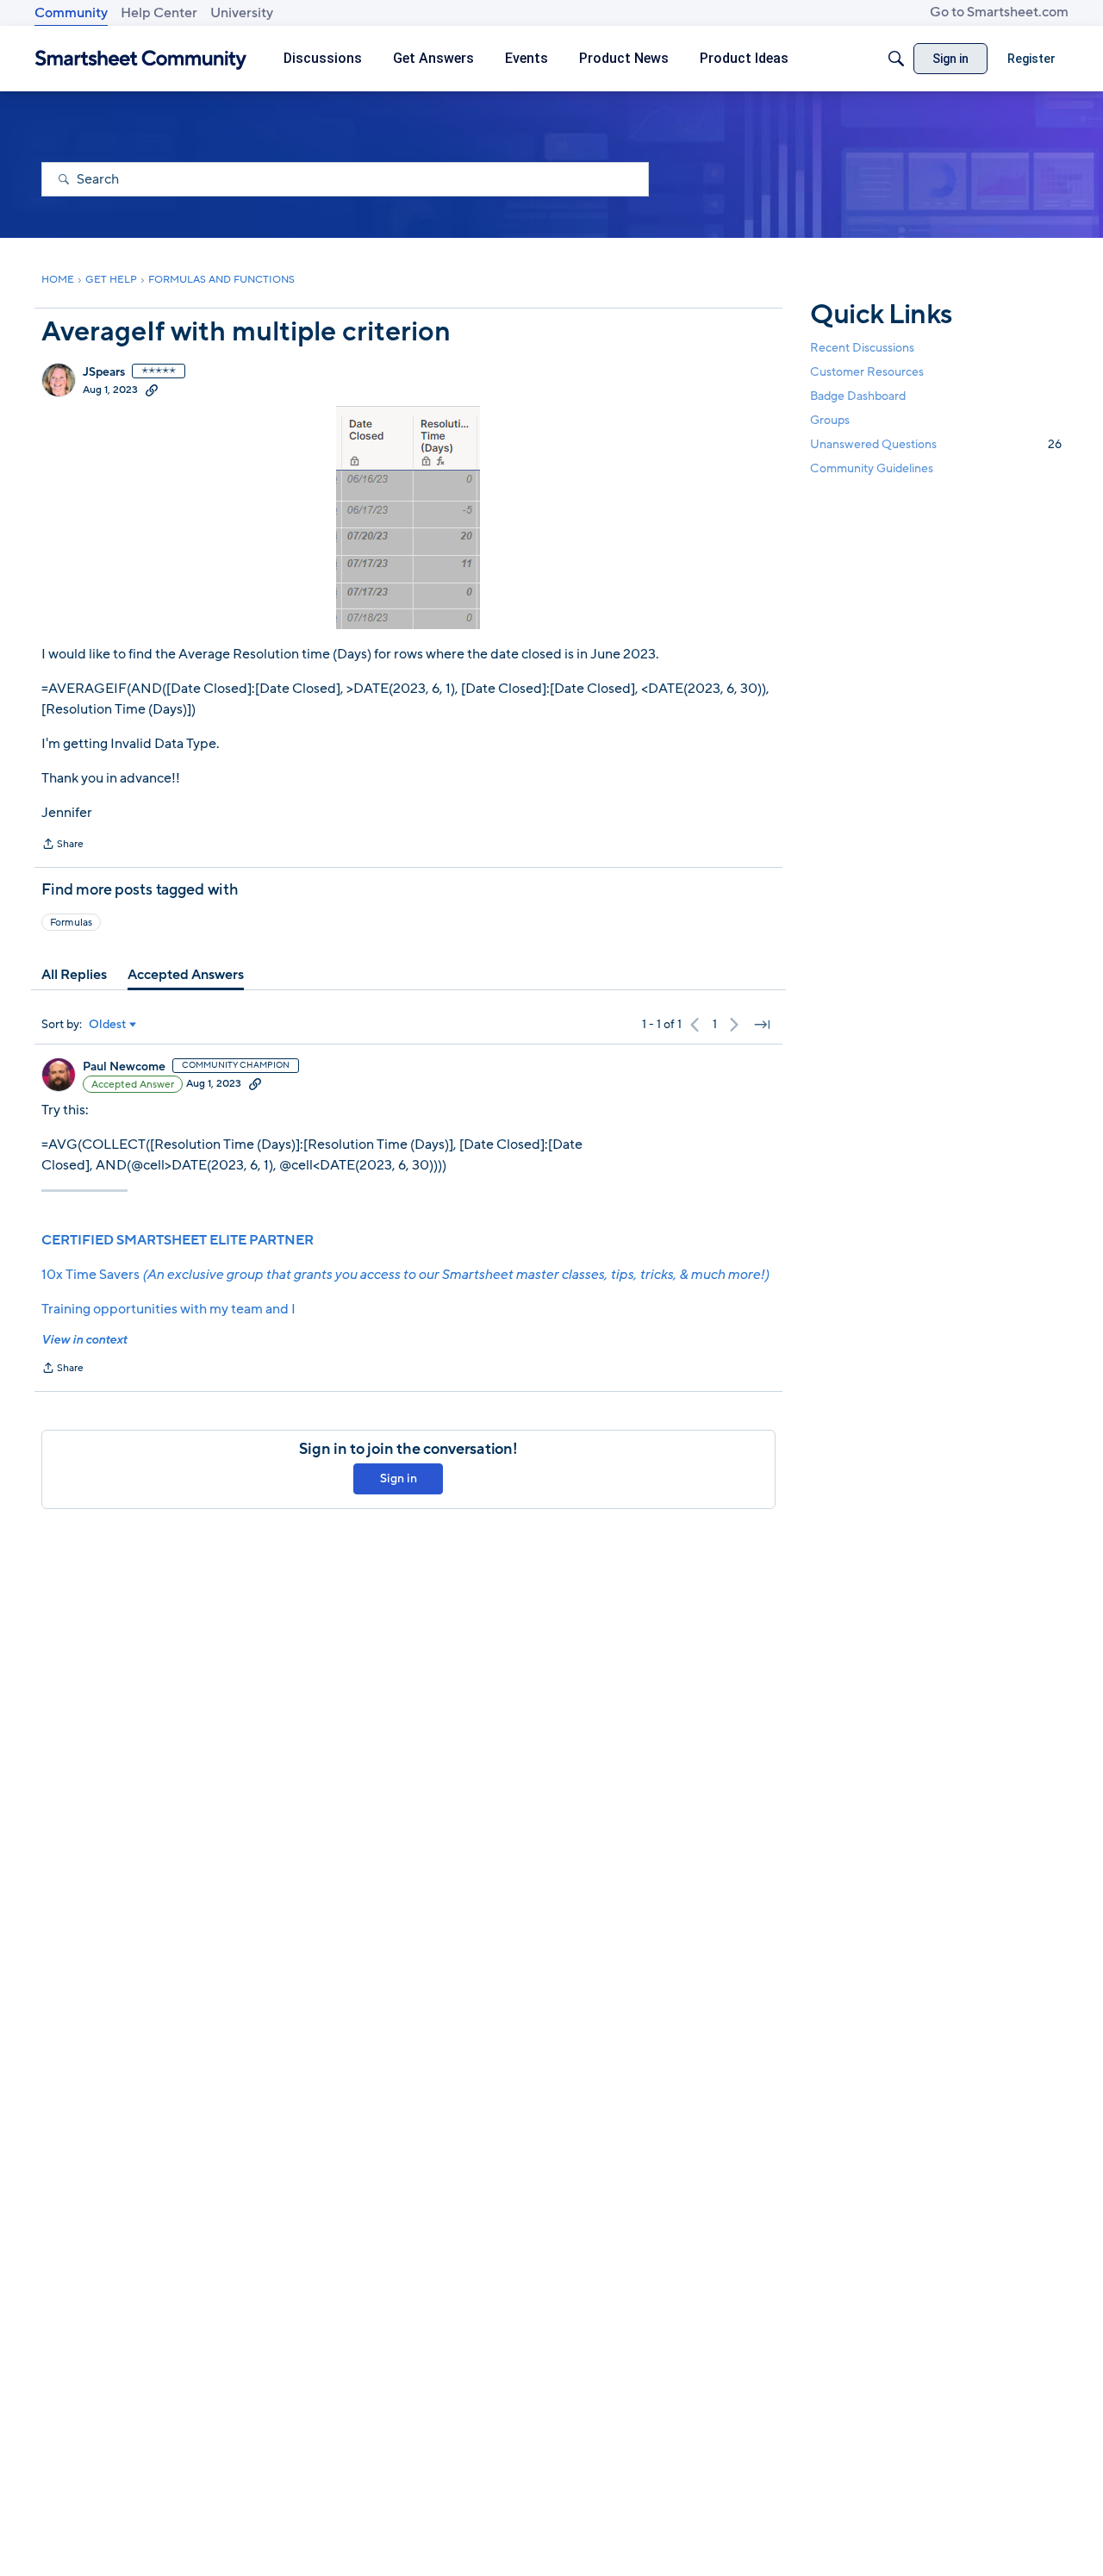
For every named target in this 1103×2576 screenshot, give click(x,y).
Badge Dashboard (858, 396)
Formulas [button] (71, 922)
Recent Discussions (862, 348)
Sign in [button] (399, 1478)
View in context (84, 1340)
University (242, 13)
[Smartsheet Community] (141, 59)
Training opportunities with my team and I (168, 1309)
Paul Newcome (124, 1067)
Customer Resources (867, 372)
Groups (830, 420)
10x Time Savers (405, 1275)
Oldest (108, 1025)
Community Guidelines (872, 469)
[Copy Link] (152, 390)
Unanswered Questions (936, 444)
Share (62, 845)
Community (71, 13)
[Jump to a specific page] (762, 1025)
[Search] (896, 59)
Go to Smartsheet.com (999, 12)
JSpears (104, 372)
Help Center (159, 13)
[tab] (74, 975)
